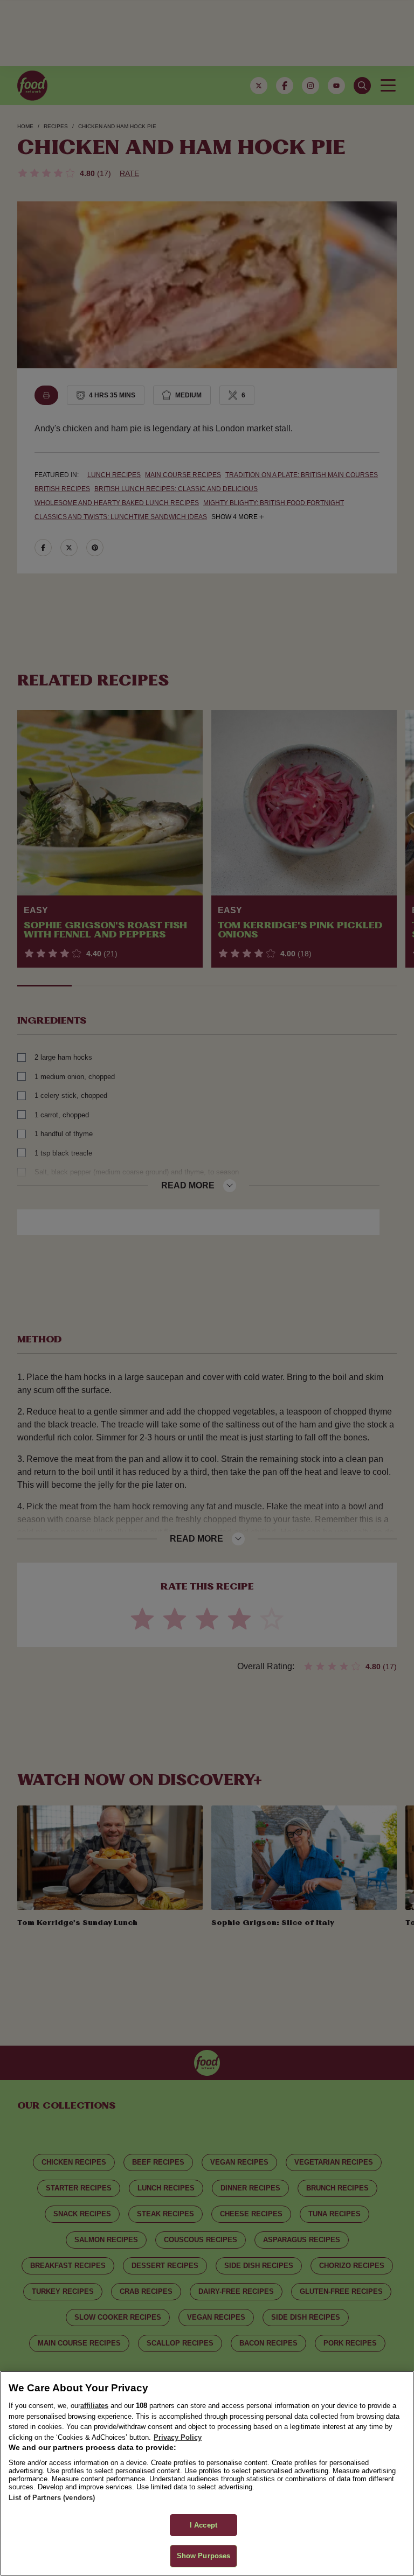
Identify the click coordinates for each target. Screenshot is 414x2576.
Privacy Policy (178, 2437)
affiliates (94, 2406)
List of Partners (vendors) (52, 2498)
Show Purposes (204, 2556)
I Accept (203, 2525)
